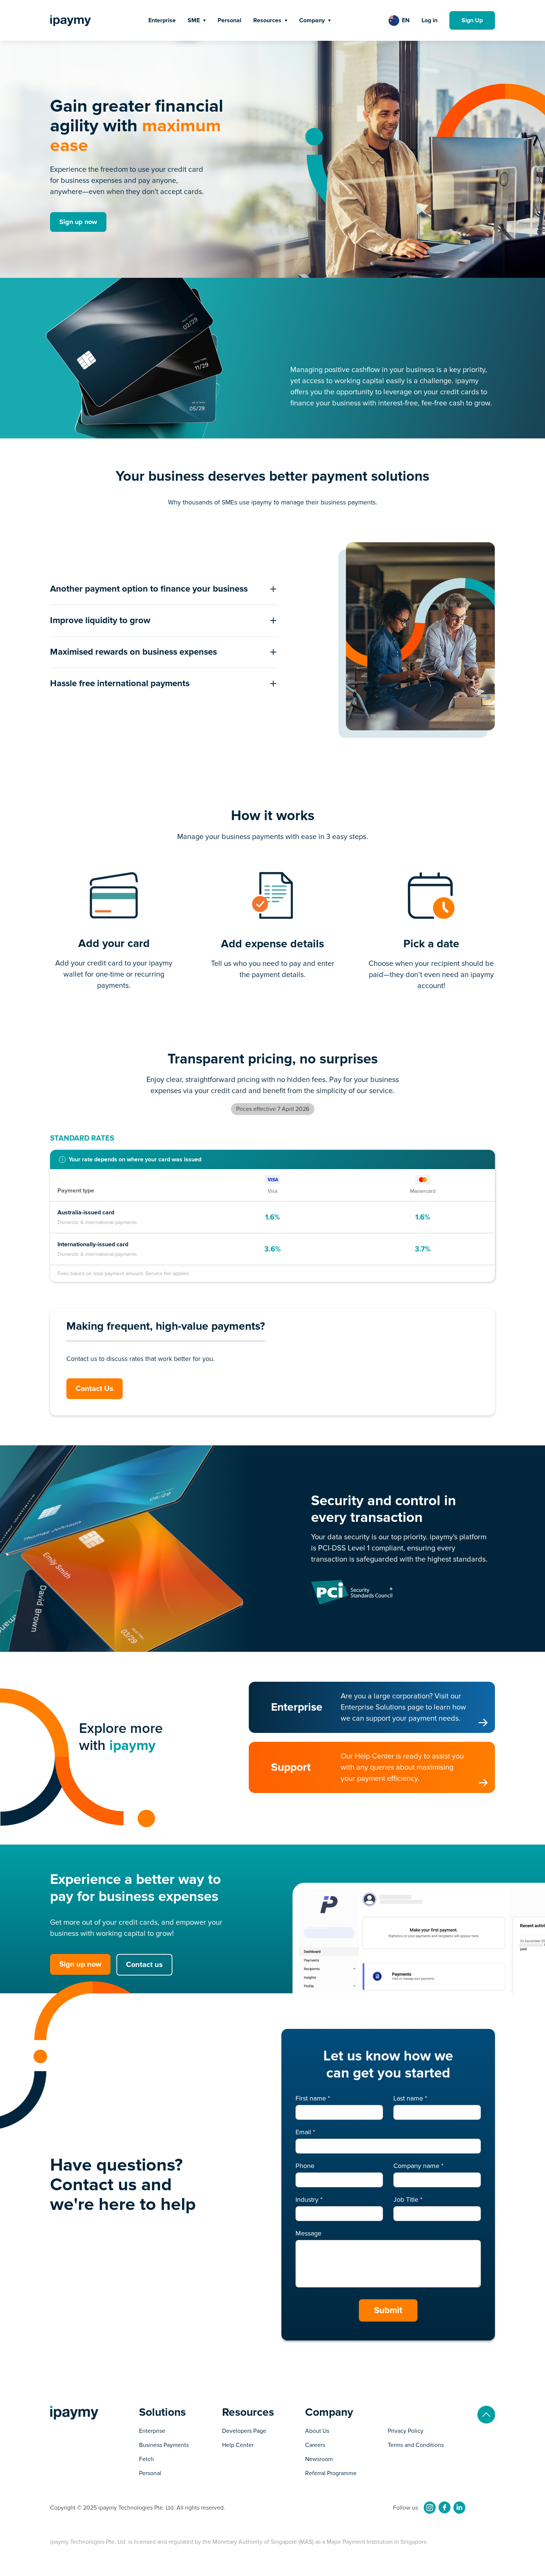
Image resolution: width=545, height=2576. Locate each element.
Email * (305, 2132)
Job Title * (408, 2200)
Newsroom (319, 2459)
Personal (229, 20)
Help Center (238, 2445)
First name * (313, 2098)
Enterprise (162, 20)
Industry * (309, 2200)
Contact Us (95, 1389)
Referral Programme (331, 2473)
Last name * (410, 2098)
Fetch (146, 2459)
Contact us (144, 1965)
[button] (197, 20)
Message (308, 2233)
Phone (305, 2166)
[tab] (164, 589)
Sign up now (78, 222)
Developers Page (244, 2431)
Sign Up (472, 20)
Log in (430, 20)
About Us (317, 2431)
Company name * (418, 2166)
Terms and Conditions (416, 2445)
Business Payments (164, 2445)
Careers (315, 2445)
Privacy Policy (406, 2431)
